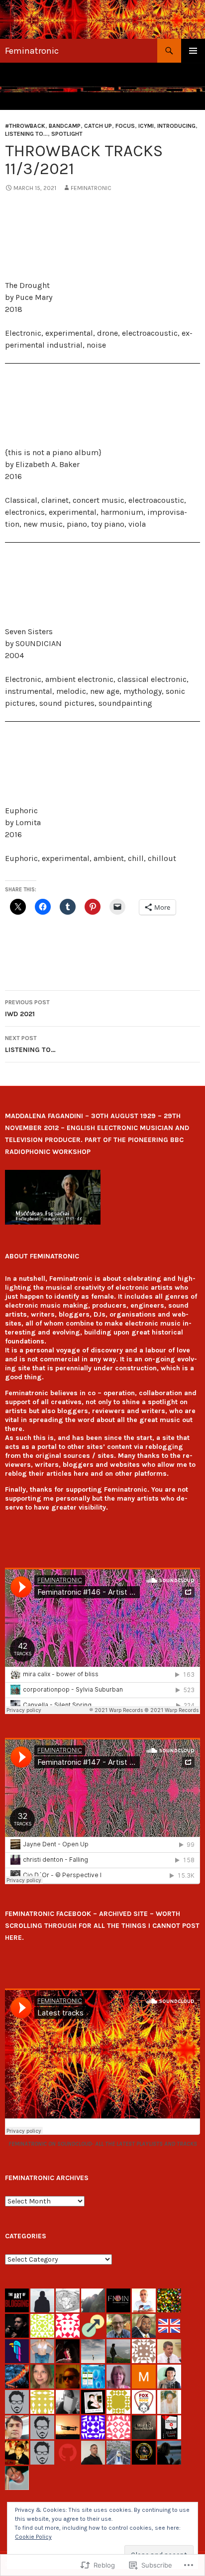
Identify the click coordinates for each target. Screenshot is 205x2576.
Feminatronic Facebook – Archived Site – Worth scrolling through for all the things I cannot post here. (102, 1926)
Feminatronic (32, 51)
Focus (125, 126)
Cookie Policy (33, 2537)
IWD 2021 (27, 1008)
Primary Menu (193, 51)
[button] (53, 1197)
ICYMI (146, 126)
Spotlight (67, 134)
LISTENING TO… (30, 1044)
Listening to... (26, 134)
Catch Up (98, 126)
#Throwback (25, 126)
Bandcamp (65, 126)
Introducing (176, 126)
